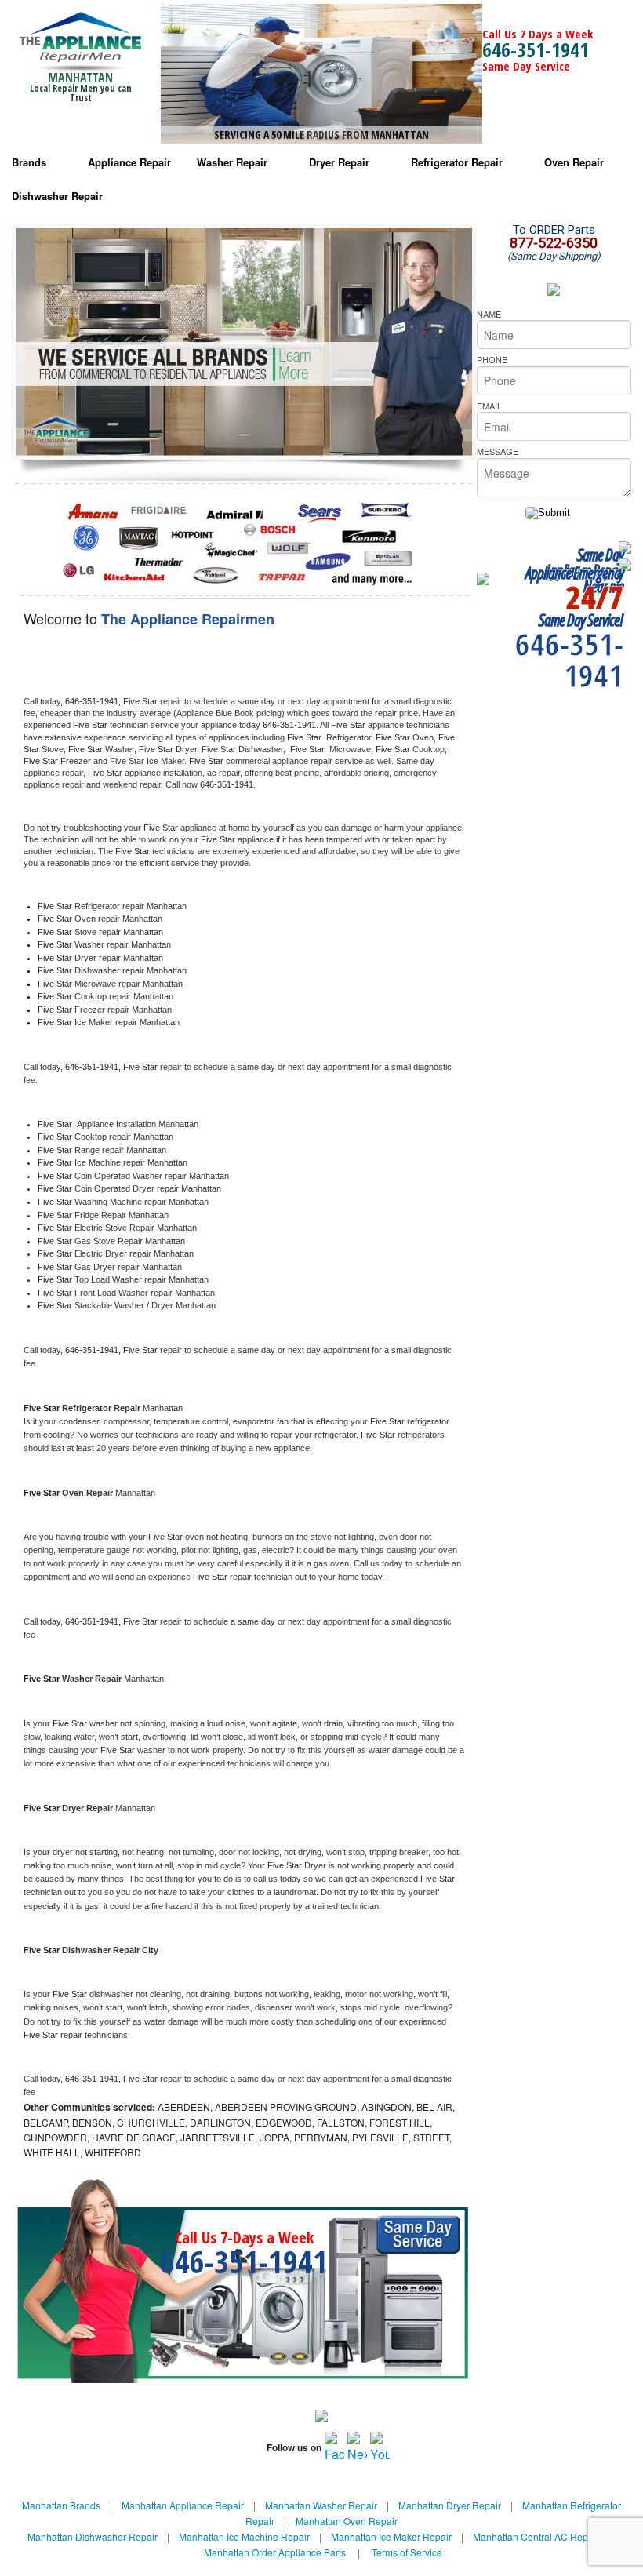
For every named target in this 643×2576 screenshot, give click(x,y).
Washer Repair (232, 162)
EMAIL (489, 406)
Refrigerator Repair (457, 162)
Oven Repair (574, 162)
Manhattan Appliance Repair (183, 2505)
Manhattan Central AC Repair (536, 2536)
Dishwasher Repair (57, 196)
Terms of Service (407, 2552)
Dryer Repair (339, 162)
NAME (489, 314)
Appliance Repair (129, 162)
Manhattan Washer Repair (321, 2505)
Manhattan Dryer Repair (450, 2505)
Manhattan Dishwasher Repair (93, 2536)
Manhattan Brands (61, 2505)
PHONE (492, 359)
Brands (29, 162)
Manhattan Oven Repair (347, 2521)
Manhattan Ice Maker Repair (391, 2536)
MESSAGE (498, 451)
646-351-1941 (536, 49)
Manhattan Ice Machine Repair (244, 2536)
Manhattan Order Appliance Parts (275, 2552)
